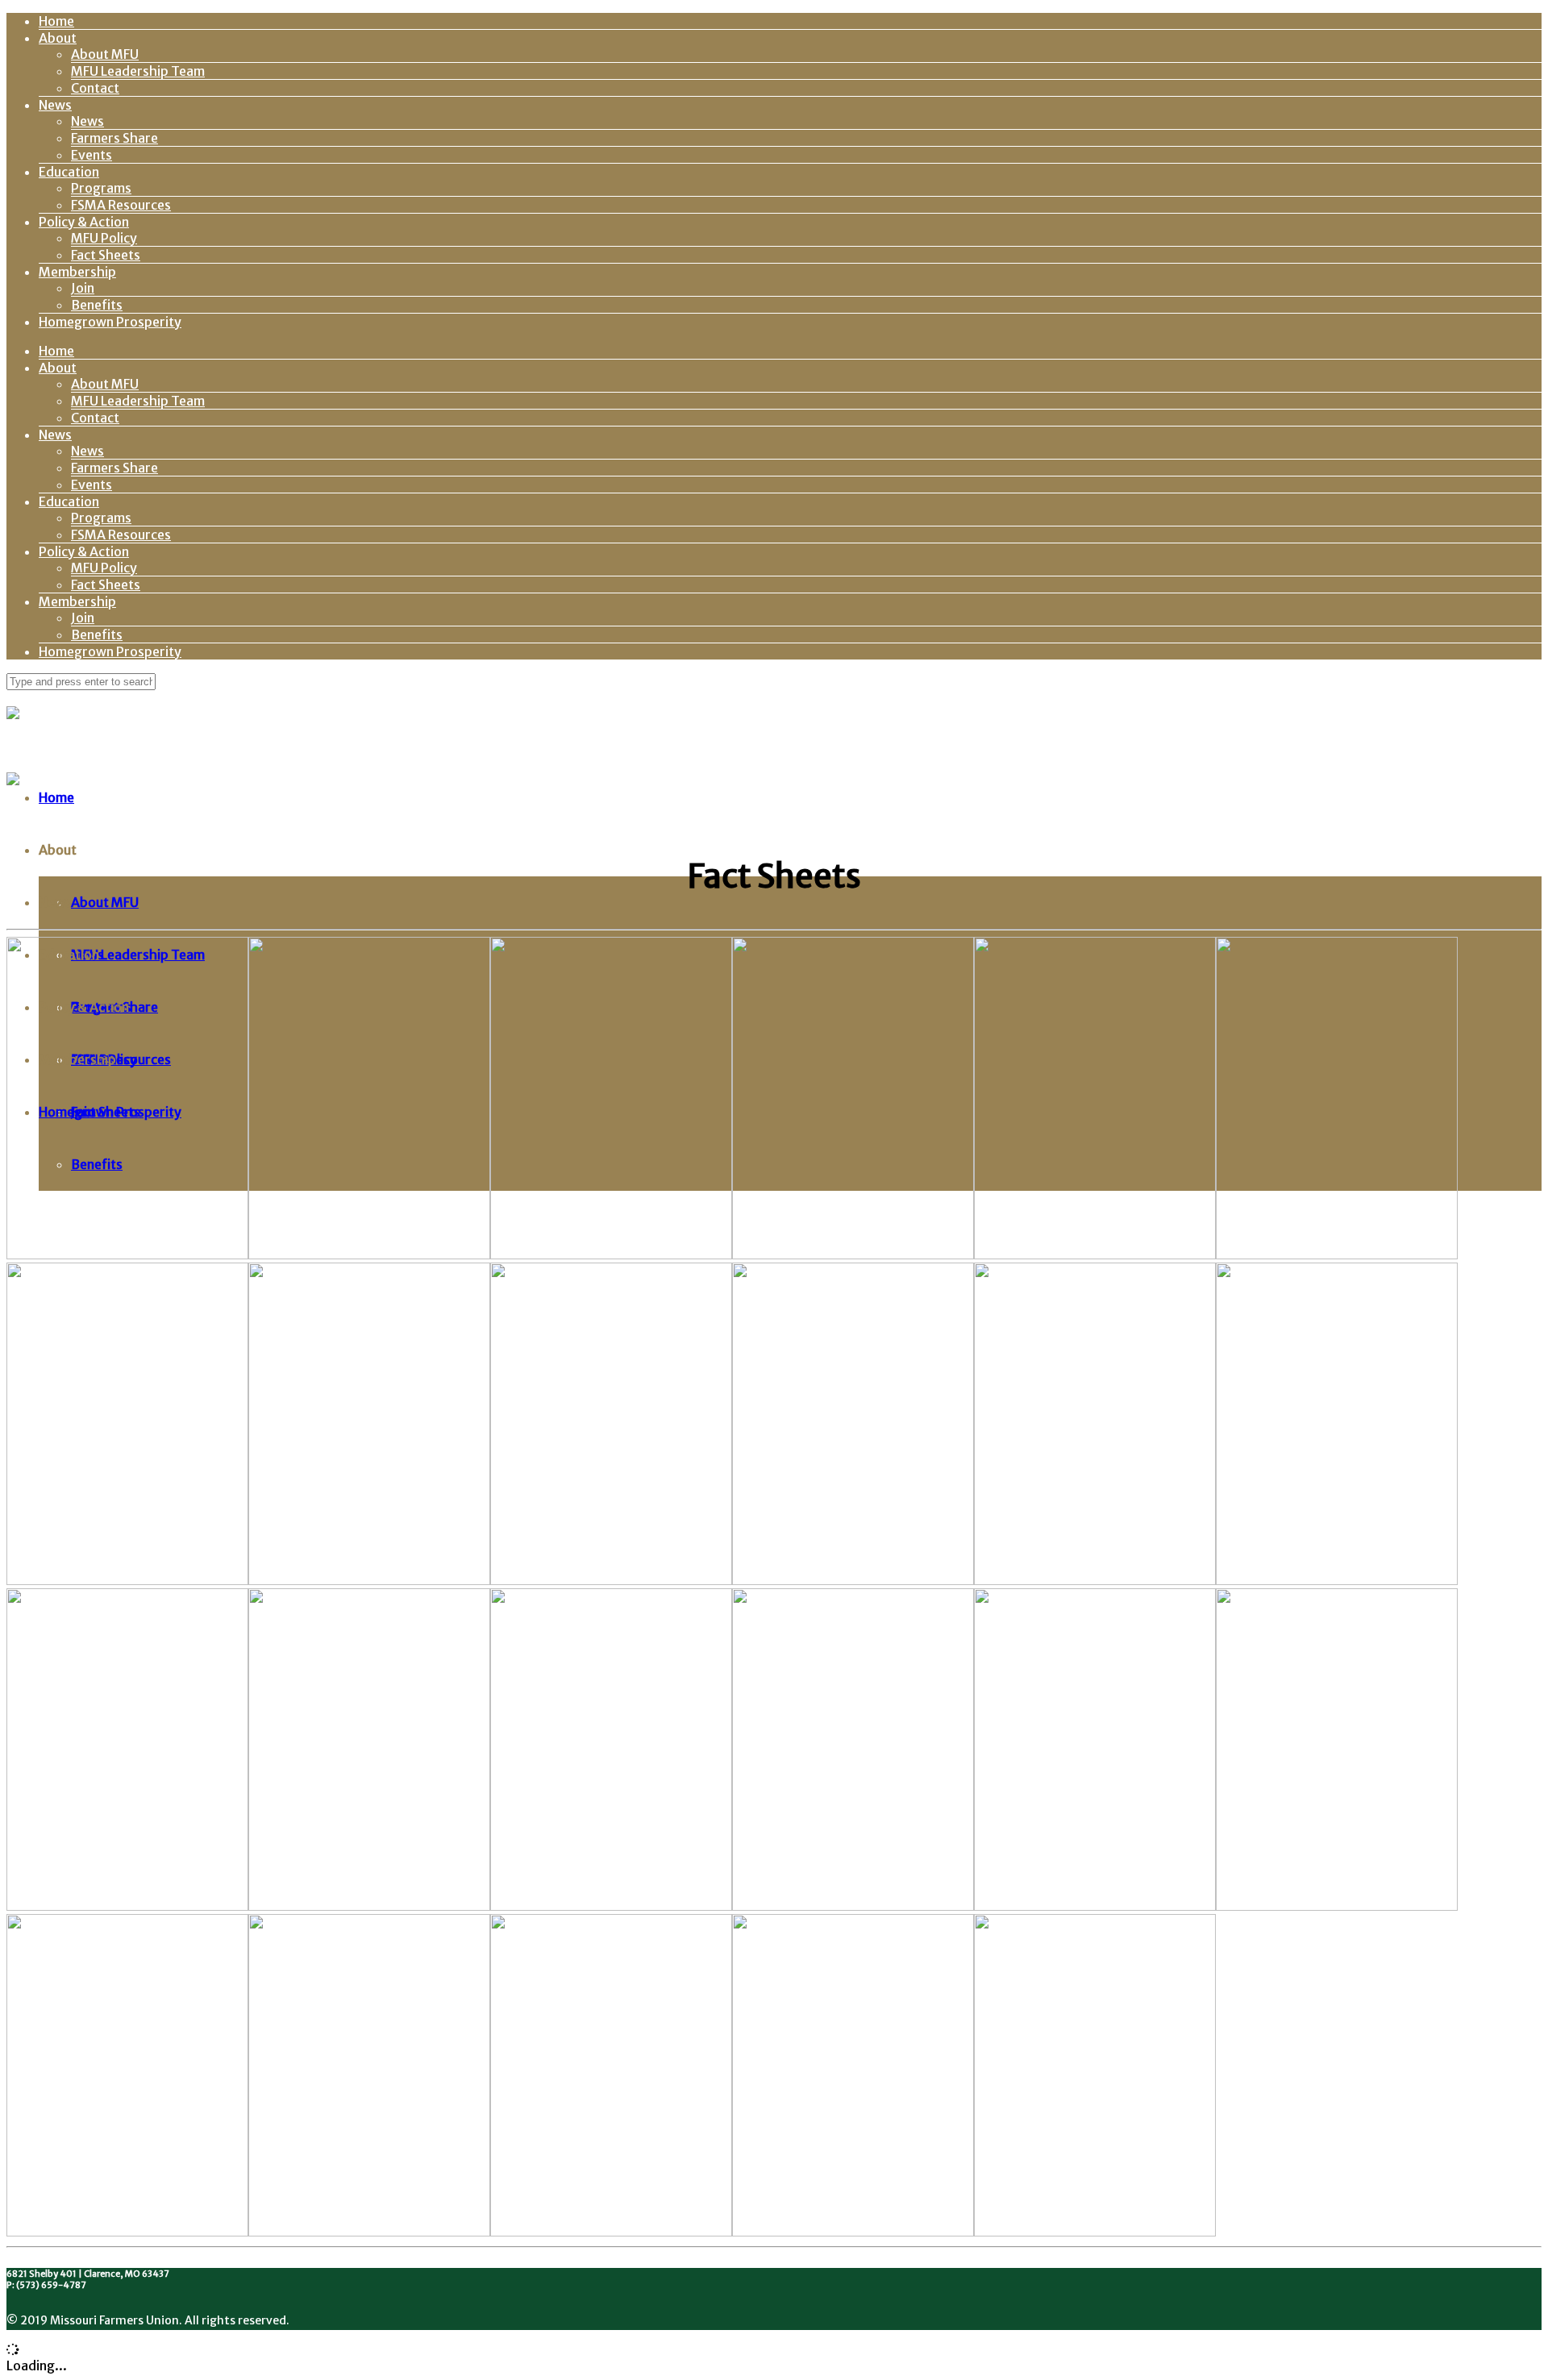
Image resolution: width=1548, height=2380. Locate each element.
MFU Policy (104, 238)
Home (56, 21)
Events (92, 155)
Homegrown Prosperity (110, 322)
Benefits (97, 305)
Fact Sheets (106, 255)
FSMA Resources (121, 205)
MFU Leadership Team (138, 71)
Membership (77, 272)
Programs (101, 188)
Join (83, 288)
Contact (95, 88)
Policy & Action (84, 222)
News (55, 105)
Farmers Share (114, 138)
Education (69, 172)
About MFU (105, 54)
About (58, 38)
